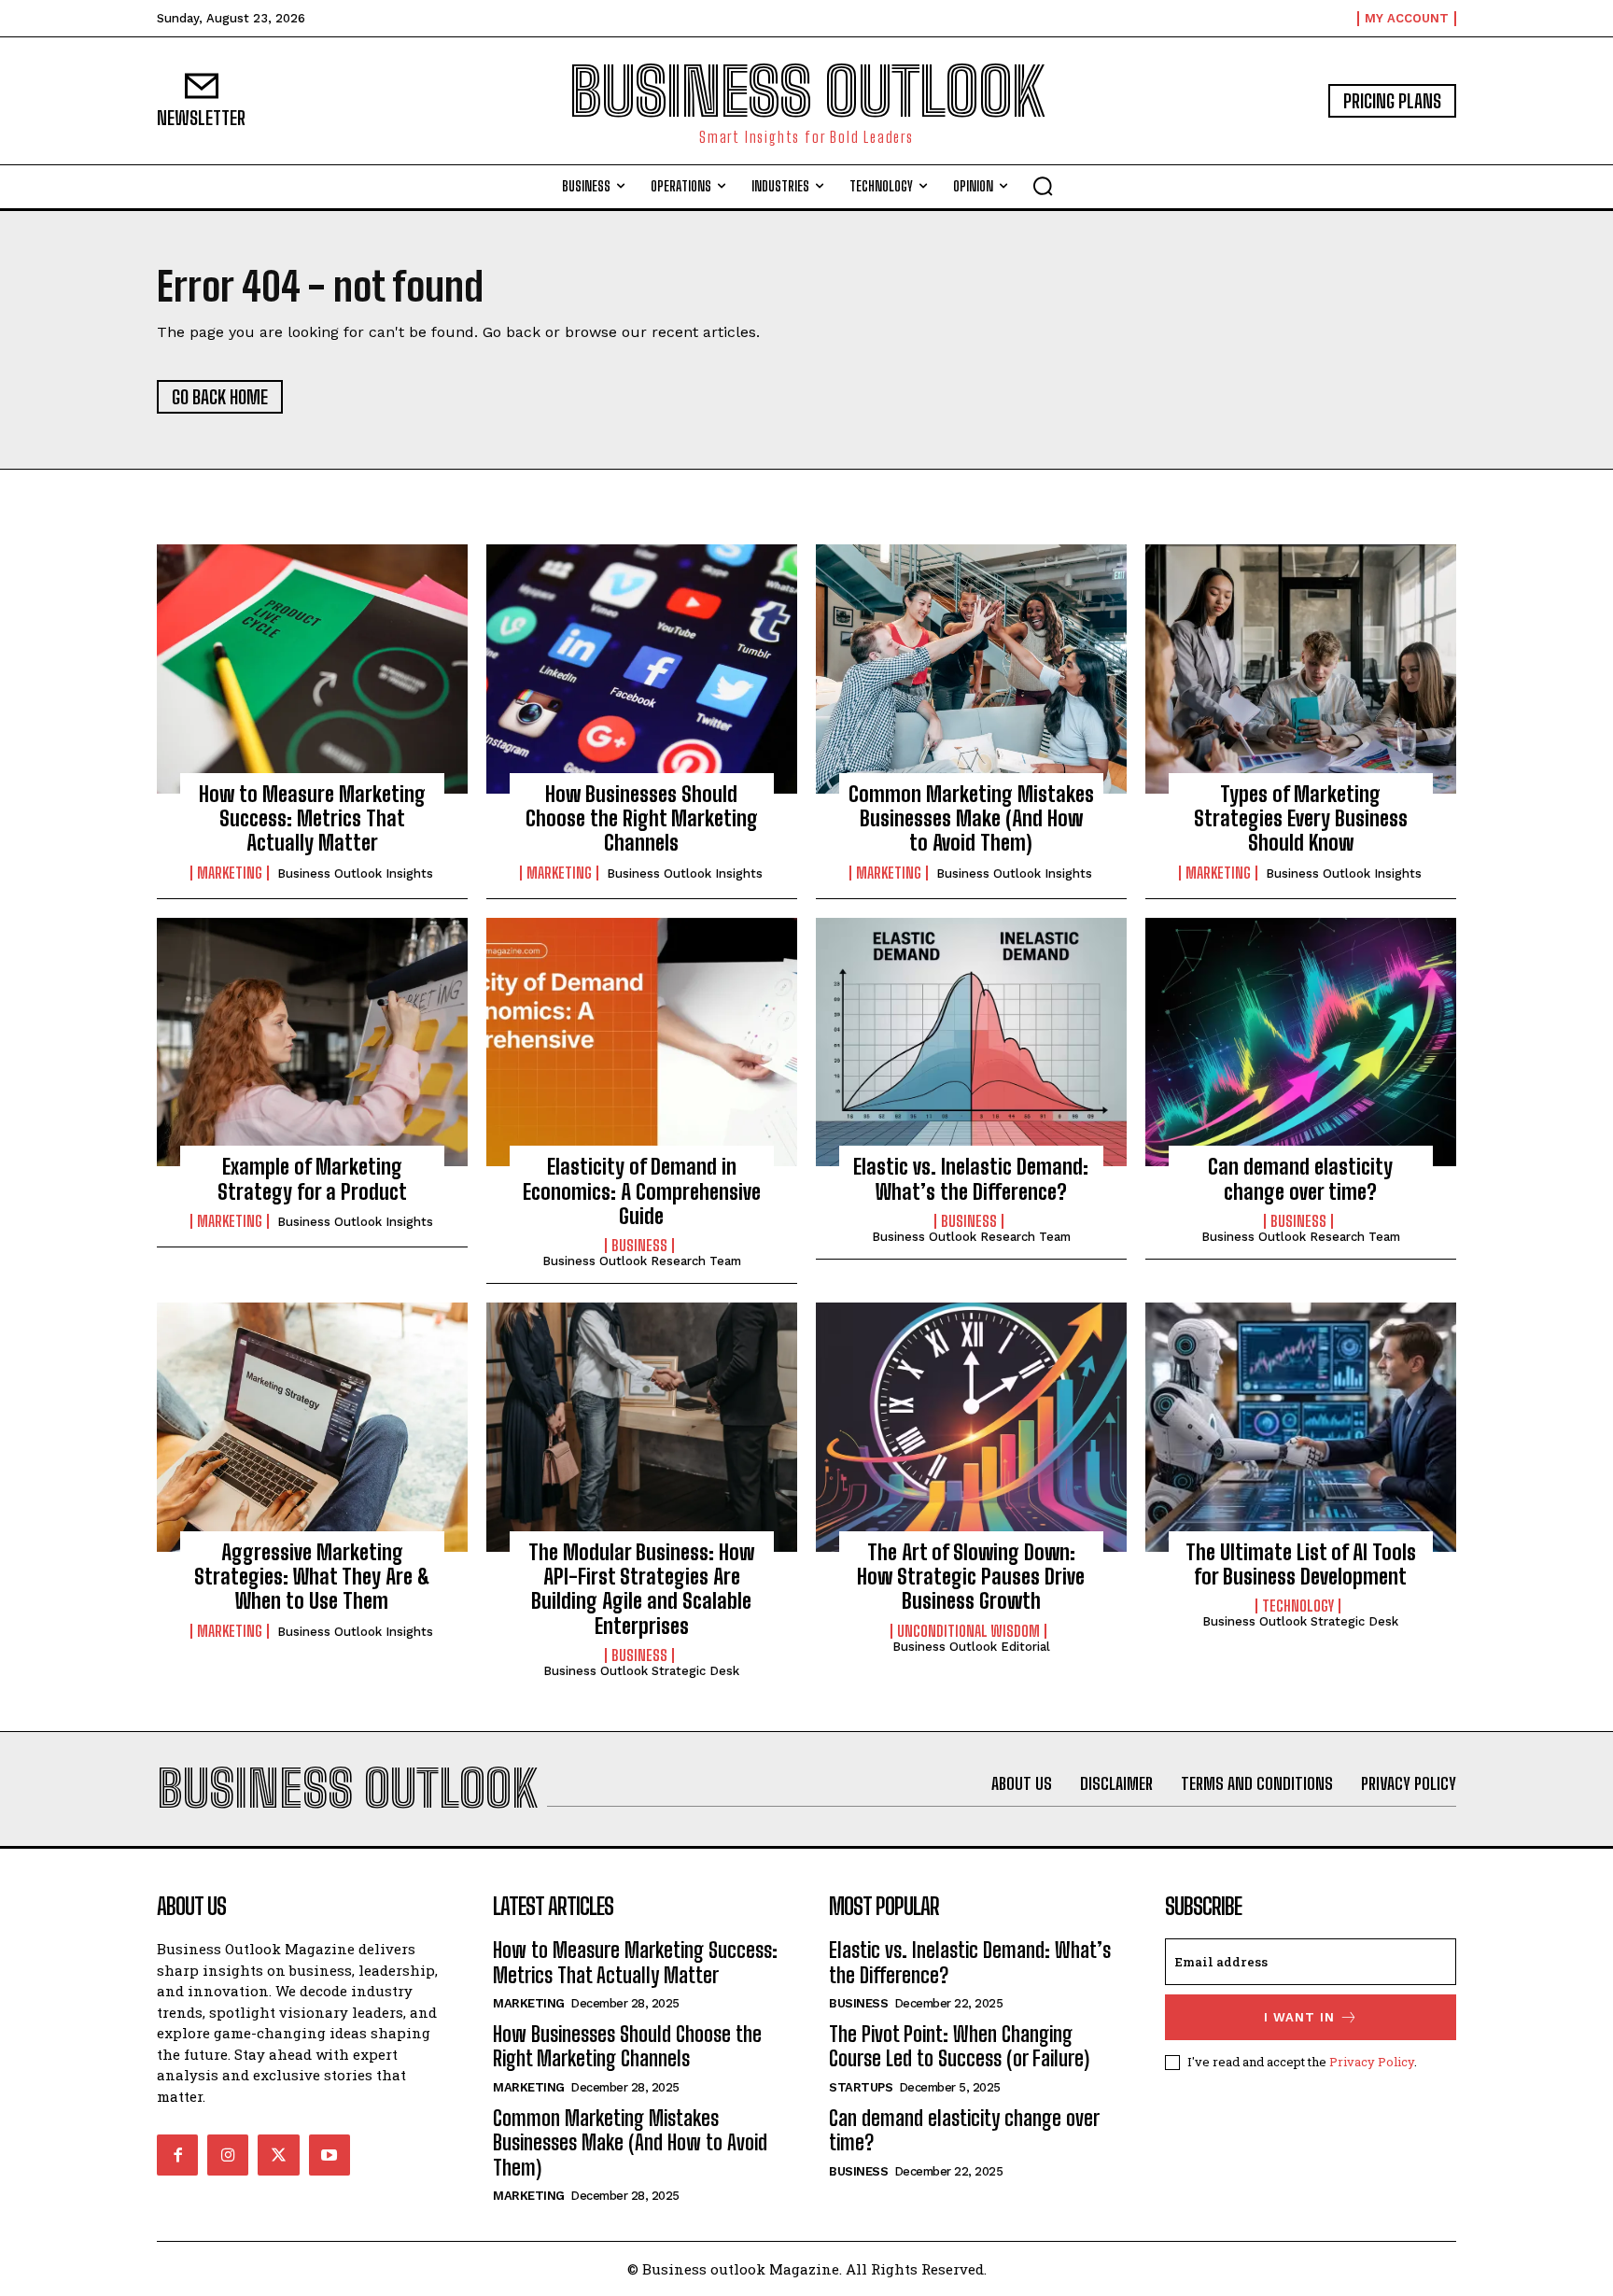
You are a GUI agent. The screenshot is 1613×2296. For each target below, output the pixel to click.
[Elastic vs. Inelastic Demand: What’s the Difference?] (971, 1042)
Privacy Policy (1372, 2062)
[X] (278, 2155)
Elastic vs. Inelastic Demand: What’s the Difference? (971, 1179)
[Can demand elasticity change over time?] (1301, 1042)
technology (1298, 1606)
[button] (1043, 186)
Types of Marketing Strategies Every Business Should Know (1301, 819)
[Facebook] (177, 2155)
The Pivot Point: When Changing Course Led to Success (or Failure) (959, 2046)
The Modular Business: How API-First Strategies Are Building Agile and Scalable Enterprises (641, 1589)
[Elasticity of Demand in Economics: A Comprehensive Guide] (642, 1042)
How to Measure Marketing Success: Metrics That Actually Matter (312, 819)
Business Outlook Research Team (642, 1261)
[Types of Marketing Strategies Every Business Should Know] (1301, 669)
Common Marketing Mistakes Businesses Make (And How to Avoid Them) (971, 819)
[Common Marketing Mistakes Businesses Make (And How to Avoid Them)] (971, 669)
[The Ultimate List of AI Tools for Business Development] (1301, 1427)
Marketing (230, 873)
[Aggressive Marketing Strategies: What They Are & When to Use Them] (312, 1427)
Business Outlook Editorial (971, 1647)
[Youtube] (330, 2155)
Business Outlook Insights (355, 873)
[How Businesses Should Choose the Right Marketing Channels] (642, 669)
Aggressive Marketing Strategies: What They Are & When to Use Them (312, 1577)
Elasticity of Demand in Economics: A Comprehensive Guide (642, 1191)
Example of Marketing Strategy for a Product (312, 1179)
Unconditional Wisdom (968, 1631)
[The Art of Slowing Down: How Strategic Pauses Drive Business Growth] (971, 1427)
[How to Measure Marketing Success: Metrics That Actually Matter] (312, 669)
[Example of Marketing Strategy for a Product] (312, 1042)
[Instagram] (228, 2155)
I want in (1299, 2017)
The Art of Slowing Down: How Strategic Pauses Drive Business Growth (971, 1577)
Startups (861, 2087)
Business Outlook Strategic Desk (641, 1671)
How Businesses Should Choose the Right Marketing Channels (642, 819)
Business (639, 1246)
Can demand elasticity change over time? (1300, 1179)
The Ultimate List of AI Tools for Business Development (1301, 1564)
